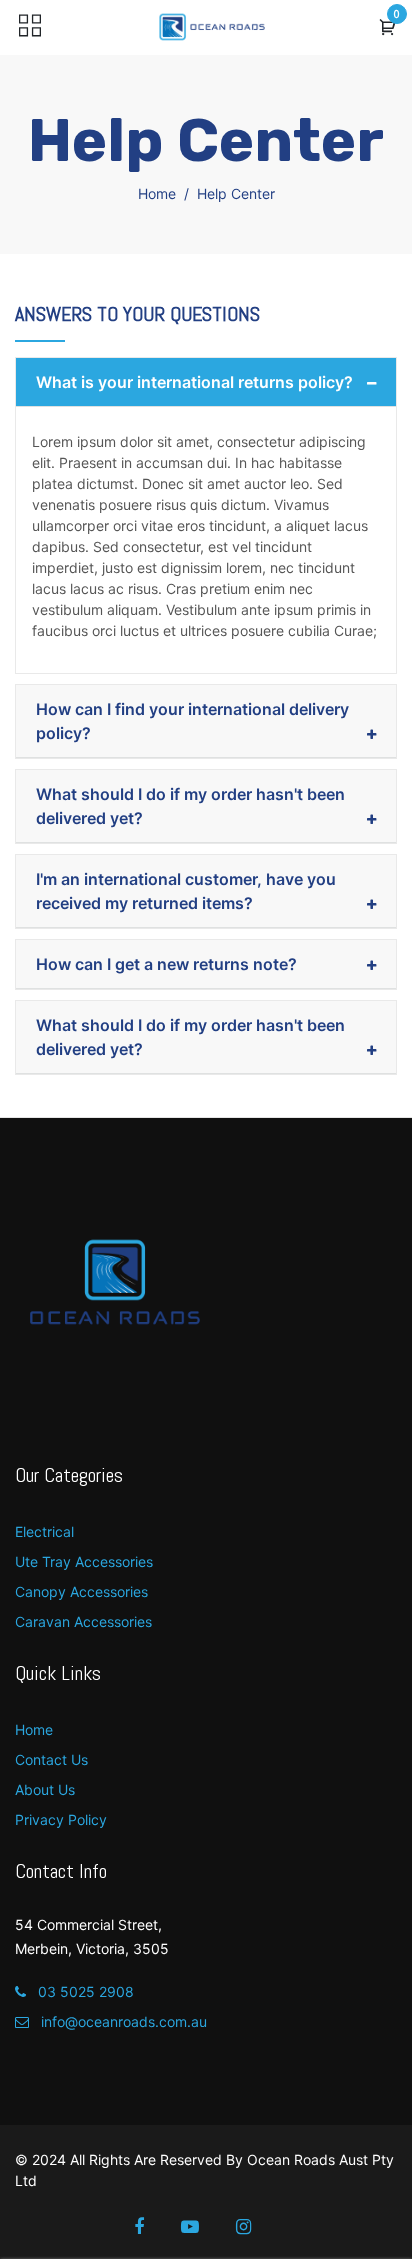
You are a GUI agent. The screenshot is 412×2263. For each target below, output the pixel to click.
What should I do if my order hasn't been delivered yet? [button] (190, 806)
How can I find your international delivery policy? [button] (192, 721)
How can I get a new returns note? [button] (166, 964)
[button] (388, 28)
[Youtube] (203, 2227)
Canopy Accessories (81, 1591)
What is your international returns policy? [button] (194, 382)
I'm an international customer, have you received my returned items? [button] (186, 891)
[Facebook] (152, 2227)
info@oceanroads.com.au (122, 2021)
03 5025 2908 (84, 1991)
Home (157, 193)
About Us (45, 1789)
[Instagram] (257, 2227)
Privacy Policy (61, 1819)
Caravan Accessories (83, 1621)
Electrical (44, 1531)
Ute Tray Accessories (84, 1561)
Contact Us (51, 1759)
